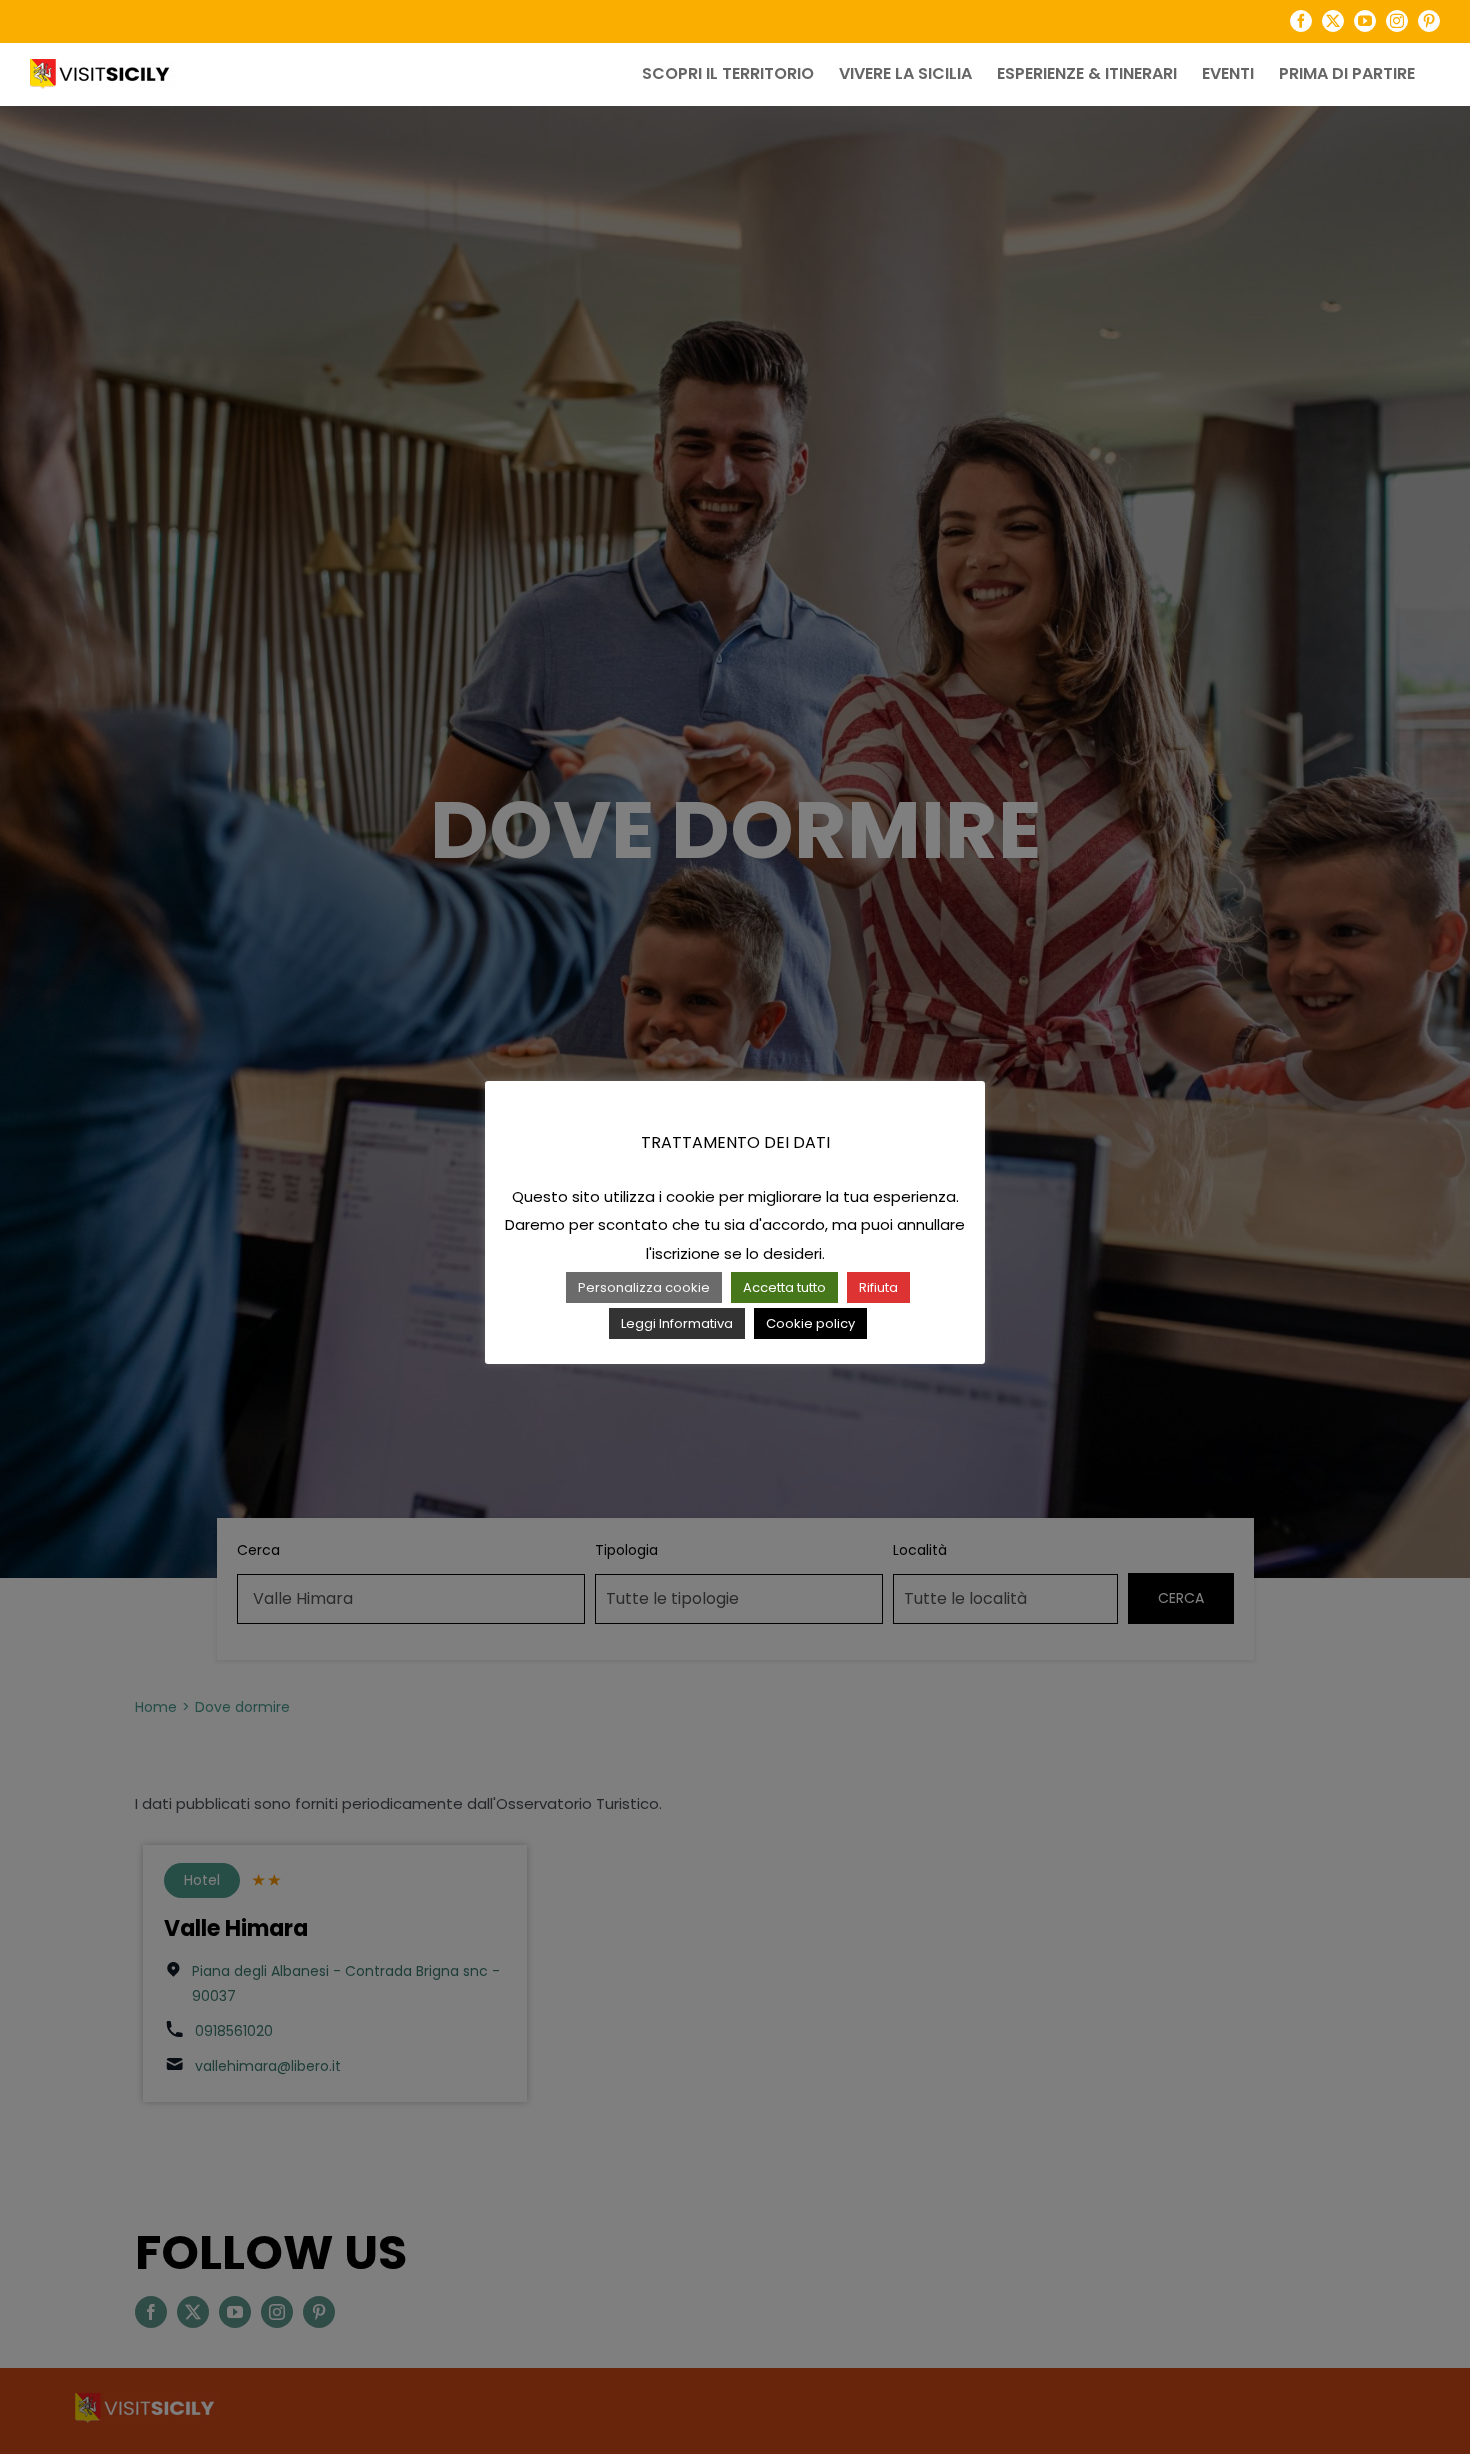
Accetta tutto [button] (784, 1287)
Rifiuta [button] (878, 1287)
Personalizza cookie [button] (644, 1287)
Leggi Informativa (677, 1323)
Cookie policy (810, 1323)
